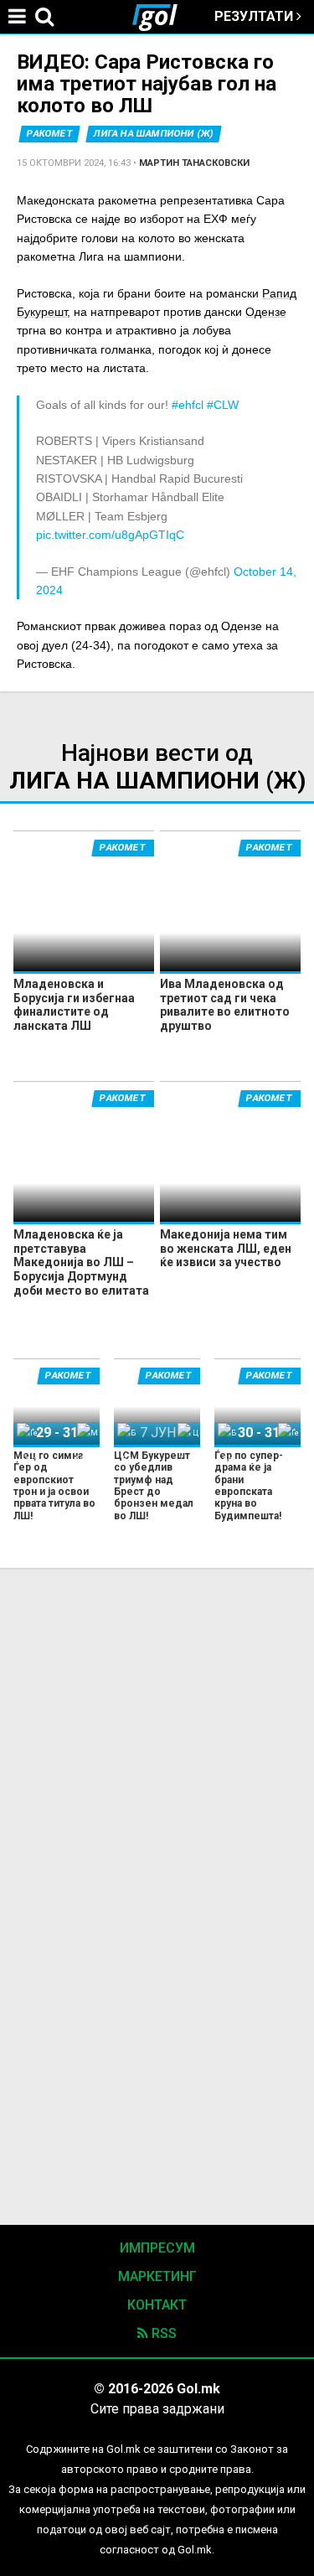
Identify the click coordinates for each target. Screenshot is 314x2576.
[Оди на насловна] (162, 17)
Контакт (157, 2305)
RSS (162, 2333)
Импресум (157, 2248)
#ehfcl (188, 405)
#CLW (223, 405)
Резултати (255, 16)
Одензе (266, 312)
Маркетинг (157, 2276)
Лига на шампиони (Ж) (154, 134)
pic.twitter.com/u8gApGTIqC (110, 535)
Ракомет (50, 134)
